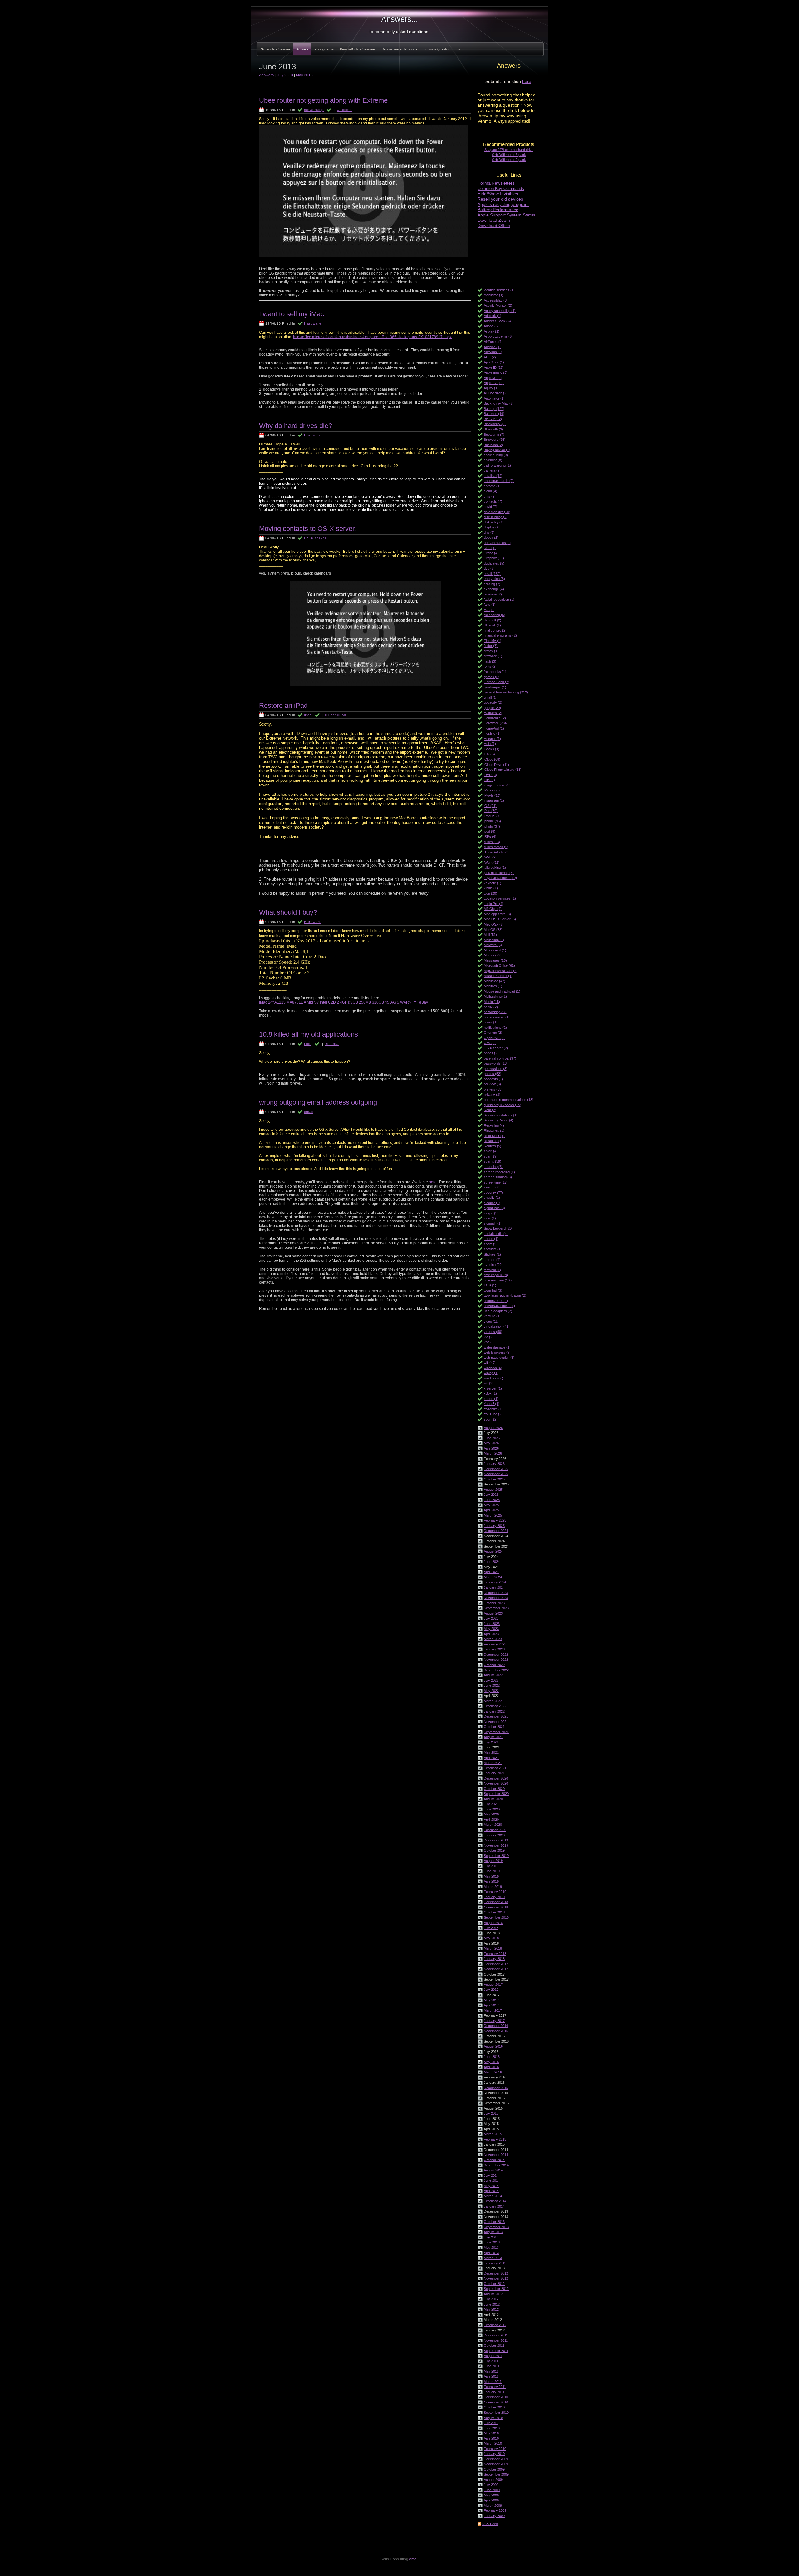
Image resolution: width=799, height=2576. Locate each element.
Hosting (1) (492, 733)
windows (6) (493, 1368)
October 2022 (494, 1665)
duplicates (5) (494, 563)
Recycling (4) (494, 1125)
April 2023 (491, 1634)
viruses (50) (493, 1332)
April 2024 (491, 1572)
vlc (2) (489, 1337)
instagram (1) (494, 800)
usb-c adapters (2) (498, 1311)
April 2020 (491, 1820)
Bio (459, 49)
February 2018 (495, 1954)
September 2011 (496, 2351)
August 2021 (493, 1737)
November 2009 (496, 2464)
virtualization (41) (497, 1326)
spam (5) (491, 1244)
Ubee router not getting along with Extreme (323, 100)
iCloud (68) (492, 759)
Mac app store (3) (497, 914)
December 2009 (496, 2459)
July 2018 (491, 1928)
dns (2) (489, 532)
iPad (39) (491, 811)
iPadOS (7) (492, 816)
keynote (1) (493, 883)
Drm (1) (490, 548)
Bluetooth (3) (493, 429)
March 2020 (493, 1825)
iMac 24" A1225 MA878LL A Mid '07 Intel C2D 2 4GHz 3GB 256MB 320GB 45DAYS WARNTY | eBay (343, 1002)
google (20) (492, 708)
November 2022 (496, 1660)
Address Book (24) (498, 321)
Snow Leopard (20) (498, 1228)
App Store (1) (494, 362)
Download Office (494, 226)
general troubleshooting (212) (506, 692)
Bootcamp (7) (494, 435)
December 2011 (496, 2335)
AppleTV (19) (494, 383)
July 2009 (491, 2485)
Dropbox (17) (494, 558)
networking (314, 110)
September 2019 (496, 1856)
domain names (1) (498, 543)
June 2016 (492, 2057)
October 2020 (494, 1789)
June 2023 (492, 1624)
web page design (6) (499, 1358)
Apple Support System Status (506, 215)
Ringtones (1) (494, 1130)
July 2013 (491, 2237)
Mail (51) (490, 935)
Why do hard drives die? (296, 426)
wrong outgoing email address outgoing (318, 1102)
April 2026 (491, 1448)
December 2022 (496, 1655)
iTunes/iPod (336, 715)
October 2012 (494, 2284)
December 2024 (496, 1531)
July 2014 (491, 2175)
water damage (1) (497, 1347)
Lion (308, 1044)
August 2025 (493, 1490)
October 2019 (494, 1850)
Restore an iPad (283, 705)
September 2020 (496, 1794)
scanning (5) (493, 1167)
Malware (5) (493, 945)
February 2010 (495, 2449)
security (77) (493, 1193)
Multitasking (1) (495, 996)
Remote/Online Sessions (358, 49)
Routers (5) (493, 1146)
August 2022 (493, 1675)
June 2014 (492, 2180)
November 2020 (496, 1783)
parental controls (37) (500, 1058)
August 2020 (493, 1799)
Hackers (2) (493, 713)
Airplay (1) (492, 331)
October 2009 (494, 2469)
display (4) (492, 527)
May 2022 (491, 1691)
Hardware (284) (496, 723)
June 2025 (492, 1500)
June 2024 (492, 1562)
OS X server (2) (496, 1048)
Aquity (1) (491, 388)
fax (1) (489, 610)
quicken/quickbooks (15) (502, 1105)
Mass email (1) (495, 950)
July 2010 (491, 2423)
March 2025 (493, 1515)
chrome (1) (492, 486)
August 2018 (493, 1923)
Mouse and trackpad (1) (502, 991)
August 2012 (493, 2294)
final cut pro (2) (495, 630)
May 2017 (491, 2000)
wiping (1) (491, 1373)
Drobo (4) (491, 553)
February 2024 (495, 1582)
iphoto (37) (492, 826)
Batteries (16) (494, 414)
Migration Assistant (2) (501, 971)
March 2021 (493, 1763)
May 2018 (491, 1938)
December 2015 (496, 2088)
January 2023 (494, 1649)
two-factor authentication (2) (505, 1295)
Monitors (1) (493, 986)
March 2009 (493, 2506)
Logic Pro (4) (494, 904)
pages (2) (491, 1053)
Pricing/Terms (324, 49)
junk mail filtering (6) (499, 873)
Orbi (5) (490, 1043)
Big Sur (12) (493, 419)
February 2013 (495, 2263)
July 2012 (491, 2299)
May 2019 (491, 1876)
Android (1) (492, 347)
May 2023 (491, 1629)
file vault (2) (493, 620)
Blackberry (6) (495, 424)
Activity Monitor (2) (498, 305)
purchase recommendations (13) (509, 1100)
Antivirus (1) (493, 352)
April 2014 (491, 2191)
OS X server (315, 538)
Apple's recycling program (503, 204)
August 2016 (493, 2046)
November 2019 (496, 1845)
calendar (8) (493, 460)
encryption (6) (494, 579)
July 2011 (491, 2361)
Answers (302, 49)
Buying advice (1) (497, 450)
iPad (308, 715)
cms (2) (490, 496)
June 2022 (492, 1685)
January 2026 (494, 1464)
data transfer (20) (497, 512)
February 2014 (495, 2201)
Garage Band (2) (497, 682)
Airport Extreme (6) (498, 336)
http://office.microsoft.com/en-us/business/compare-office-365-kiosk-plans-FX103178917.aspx (372, 337)
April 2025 (491, 1510)
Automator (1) (494, 398)
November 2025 (496, 1474)
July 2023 (491, 1618)
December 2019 (496, 1840)
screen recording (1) (499, 1172)
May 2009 (491, 2495)
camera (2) (492, 470)
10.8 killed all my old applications (309, 1034)
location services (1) (499, 290)
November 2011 (496, 2340)
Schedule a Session (275, 49)
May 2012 (491, 2309)
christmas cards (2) (499, 481)
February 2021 (495, 1768)
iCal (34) (490, 754)
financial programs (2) (500, 635)
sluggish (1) (493, 1223)
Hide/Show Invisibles (498, 194)
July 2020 (491, 1804)
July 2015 (491, 2113)
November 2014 (496, 2155)
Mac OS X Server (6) (500, 919)
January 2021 (494, 1773)
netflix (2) (491, 1007)
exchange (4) (494, 589)
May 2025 (491, 1505)
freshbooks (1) (495, 672)
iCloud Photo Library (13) (503, 770)
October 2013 (494, 2222)
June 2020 (492, 1809)
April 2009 (491, 2500)
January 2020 (494, 1835)
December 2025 (496, 1469)
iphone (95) (492, 821)
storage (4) (492, 1260)
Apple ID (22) (494, 367)
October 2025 (494, 1479)
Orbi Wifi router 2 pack (509, 160)
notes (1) (491, 1022)
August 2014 (493, 2170)
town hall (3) (493, 1290)
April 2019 (491, 1881)
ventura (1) (492, 1316)
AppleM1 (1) (493, 378)
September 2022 (496, 1670)
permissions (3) (496, 1069)
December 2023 (496, 1593)
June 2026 (492, 1438)
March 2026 (493, 1453)
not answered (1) (497, 1017)
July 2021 (491, 1742)
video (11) (491, 1321)
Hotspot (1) (492, 739)
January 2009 (494, 2516)
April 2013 (491, 2253)
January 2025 (494, 1526)
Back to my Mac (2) (499, 403)
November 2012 (496, 2278)
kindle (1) (491, 888)
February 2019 (495, 1892)
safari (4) (491, 1151)
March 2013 (493, 2258)
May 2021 (491, 1752)
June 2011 (492, 2366)
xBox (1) (490, 1393)
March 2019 (493, 1887)
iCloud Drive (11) (496, 765)
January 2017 (494, 2021)
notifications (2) (495, 1028)
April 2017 (491, 2005)
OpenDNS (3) (494, 1038)
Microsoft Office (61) (499, 965)
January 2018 (494, 1959)
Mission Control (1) (498, 976)
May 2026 (491, 1443)
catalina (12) (493, 476)
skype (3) (491, 1213)
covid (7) (490, 507)
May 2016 (491, 2062)
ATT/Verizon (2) (496, 393)
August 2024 (493, 1551)
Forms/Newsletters (496, 183)
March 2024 (493, 1577)
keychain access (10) (500, 878)
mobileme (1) (494, 295)
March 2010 (493, 2443)
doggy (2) (491, 537)
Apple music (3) (496, 372)
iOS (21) (490, 806)
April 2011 (491, 2376)
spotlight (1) (493, 1249)
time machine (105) (498, 1280)
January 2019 (494, 1897)
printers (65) (493, 1089)
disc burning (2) (496, 517)
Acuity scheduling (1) (500, 311)
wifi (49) (490, 1363)
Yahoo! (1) (492, 1404)
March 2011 (493, 2382)
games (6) (492, 677)
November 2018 (496, 1907)
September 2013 (496, 2227)
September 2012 (496, 2289)
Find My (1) (493, 641)
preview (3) (492, 1084)
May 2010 (491, 2433)
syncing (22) (493, 1265)
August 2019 (493, 1861)
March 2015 (493, 2134)
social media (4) (496, 1234)
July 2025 (491, 1495)
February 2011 (495, 2387)
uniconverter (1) (496, 1301)
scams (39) (493, 1161)
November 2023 (496, 1598)
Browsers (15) (495, 440)
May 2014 (491, 2186)
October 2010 (494, 2407)
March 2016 (493, 2072)
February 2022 (495, 1706)
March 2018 (493, 1948)
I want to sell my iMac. (292, 314)
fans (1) (490, 605)
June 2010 (492, 2428)
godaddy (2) (493, 702)
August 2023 (493, 1613)
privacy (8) (492, 1095)
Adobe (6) (491, 326)
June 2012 (492, 2304)
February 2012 (495, 2325)
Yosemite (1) (493, 1409)
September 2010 (496, 2413)
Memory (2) (493, 955)
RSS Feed (490, 2524)
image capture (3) (497, 785)
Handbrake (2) (495, 718)
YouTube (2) (493, 1414)
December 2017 (496, 1964)
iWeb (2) (490, 857)
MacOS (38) (493, 930)
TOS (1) (490, 1285)
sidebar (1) (492, 1203)
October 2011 (494, 2345)
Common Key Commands (501, 189)
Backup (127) (494, 409)
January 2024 (494, 1587)
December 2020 (496, 1778)
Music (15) (492, 1002)
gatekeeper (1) (495, 687)
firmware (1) (493, 656)
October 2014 (494, 2160)
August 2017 (493, 1985)
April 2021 (491, 1758)
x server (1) (493, 1388)
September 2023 (496, 1608)
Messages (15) (495, 960)
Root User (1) (494, 1136)
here (527, 81)
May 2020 (491, 1814)
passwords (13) (496, 1063)
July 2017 (491, 1990)
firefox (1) (491, 651)
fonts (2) (490, 666)
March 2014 (493, 2196)
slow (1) (490, 1218)
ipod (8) (490, 831)
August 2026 (493, 1428)
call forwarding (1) (497, 465)
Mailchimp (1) (494, 940)
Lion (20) (490, 893)
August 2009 (493, 2480)
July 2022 (491, 1680)
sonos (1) (491, 1239)
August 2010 (493, 2418)
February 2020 (495, 1830)
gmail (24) (491, 697)
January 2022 (494, 1711)
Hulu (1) (490, 744)
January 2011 (494, 2392)
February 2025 (495, 1520)
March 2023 (493, 1639)
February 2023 (495, 1644)
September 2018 (496, 1917)
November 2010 (496, 2402)
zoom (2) (491, 1419)
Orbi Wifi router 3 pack (509, 155)
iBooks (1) (492, 749)
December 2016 (496, 2026)
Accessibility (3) (496, 300)
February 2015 (495, 2139)
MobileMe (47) (495, 981)
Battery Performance (498, 210)
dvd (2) (489, 568)
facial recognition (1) (499, 600)
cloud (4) (490, 491)
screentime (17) (496, 1182)
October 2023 (494, 1603)
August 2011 (493, 2356)
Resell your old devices (500, 199)
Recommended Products (399, 49)
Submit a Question (437, 49)
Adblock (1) (493, 316)
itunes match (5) (496, 847)
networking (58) (496, 1012)
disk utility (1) (494, 522)
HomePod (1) (494, 728)
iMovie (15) (492, 795)
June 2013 (492, 2242)
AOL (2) (490, 357)
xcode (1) (491, 1399)
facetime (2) (493, 594)
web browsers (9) (497, 1352)
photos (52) (493, 1074)
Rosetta (332, 1044)
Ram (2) (490, 1110)
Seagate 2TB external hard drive (509, 150)
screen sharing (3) (498, 1177)
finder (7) (491, 646)
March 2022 (493, 1701)
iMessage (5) (494, 790)
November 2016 (496, 2031)
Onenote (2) (493, 1033)
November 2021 (496, 1722)
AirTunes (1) (493, 342)
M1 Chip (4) (493, 909)
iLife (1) (489, 780)
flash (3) (490, 661)
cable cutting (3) (496, 455)
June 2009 (492, 2490)
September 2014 (496, 2165)
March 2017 (493, 2010)
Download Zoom (494, 220)
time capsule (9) (496, 1275)
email (309, 1112)
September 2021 (496, 1732)
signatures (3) (494, 1208)
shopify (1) (492, 1198)
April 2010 (491, 2438)
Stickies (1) (492, 1254)
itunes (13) (492, 842)
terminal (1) (492, 1270)
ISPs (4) (490, 837)
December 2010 (496, 2397)
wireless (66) (494, 1378)
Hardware (313, 323)
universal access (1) (499, 1306)
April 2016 (491, 2067)
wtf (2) (489, 1383)
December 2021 (496, 1716)
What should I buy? (288, 912)
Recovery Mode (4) (499, 1120)
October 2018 (494, 1912)
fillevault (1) (492, 625)
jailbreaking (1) (495, 868)
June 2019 (492, 1871)
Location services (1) (500, 898)
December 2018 (496, 1902)
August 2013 (493, 2232)
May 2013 (491, 2248)
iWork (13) (492, 863)
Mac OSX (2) (494, 924)
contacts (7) (493, 501)
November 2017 (496, 1969)
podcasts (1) (493, 1079)
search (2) (492, 1187)
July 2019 (491, 1866)
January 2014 (494, 2206)
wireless (344, 110)
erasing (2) (492, 584)
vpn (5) (489, 1342)
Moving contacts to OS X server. (308, 529)
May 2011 (491, 2371)
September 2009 (496, 2474)
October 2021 (494, 1727)
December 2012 (496, 2273)
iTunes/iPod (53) (496, 852)
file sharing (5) (495, 615)
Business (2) (493, 445)
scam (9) (491, 1156)
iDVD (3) (490, 775)
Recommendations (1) (501, 1115)
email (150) (492, 574)
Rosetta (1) (492, 1141)
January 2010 (494, 2454)
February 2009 (495, 2510)
